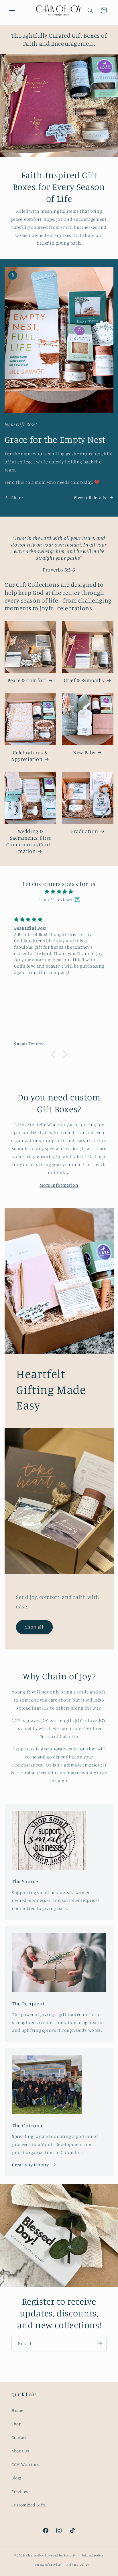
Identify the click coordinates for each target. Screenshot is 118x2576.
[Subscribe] (100, 2344)
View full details (90, 497)
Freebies (20, 2491)
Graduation (84, 831)
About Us (20, 2451)
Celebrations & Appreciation (29, 756)
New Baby (84, 752)
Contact (19, 2437)
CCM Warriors (25, 2464)
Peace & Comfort (27, 680)
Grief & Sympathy (84, 680)
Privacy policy (78, 2565)
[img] (59, 892)
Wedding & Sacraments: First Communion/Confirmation (30, 841)
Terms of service (48, 2565)
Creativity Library (30, 2165)
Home (17, 2410)
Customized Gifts (29, 2505)
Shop (16, 2424)
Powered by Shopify (60, 2555)
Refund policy (93, 2555)
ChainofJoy (35, 2555)
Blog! (16, 2478)
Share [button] (17, 497)
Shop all (34, 1627)
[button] (12, 10)
